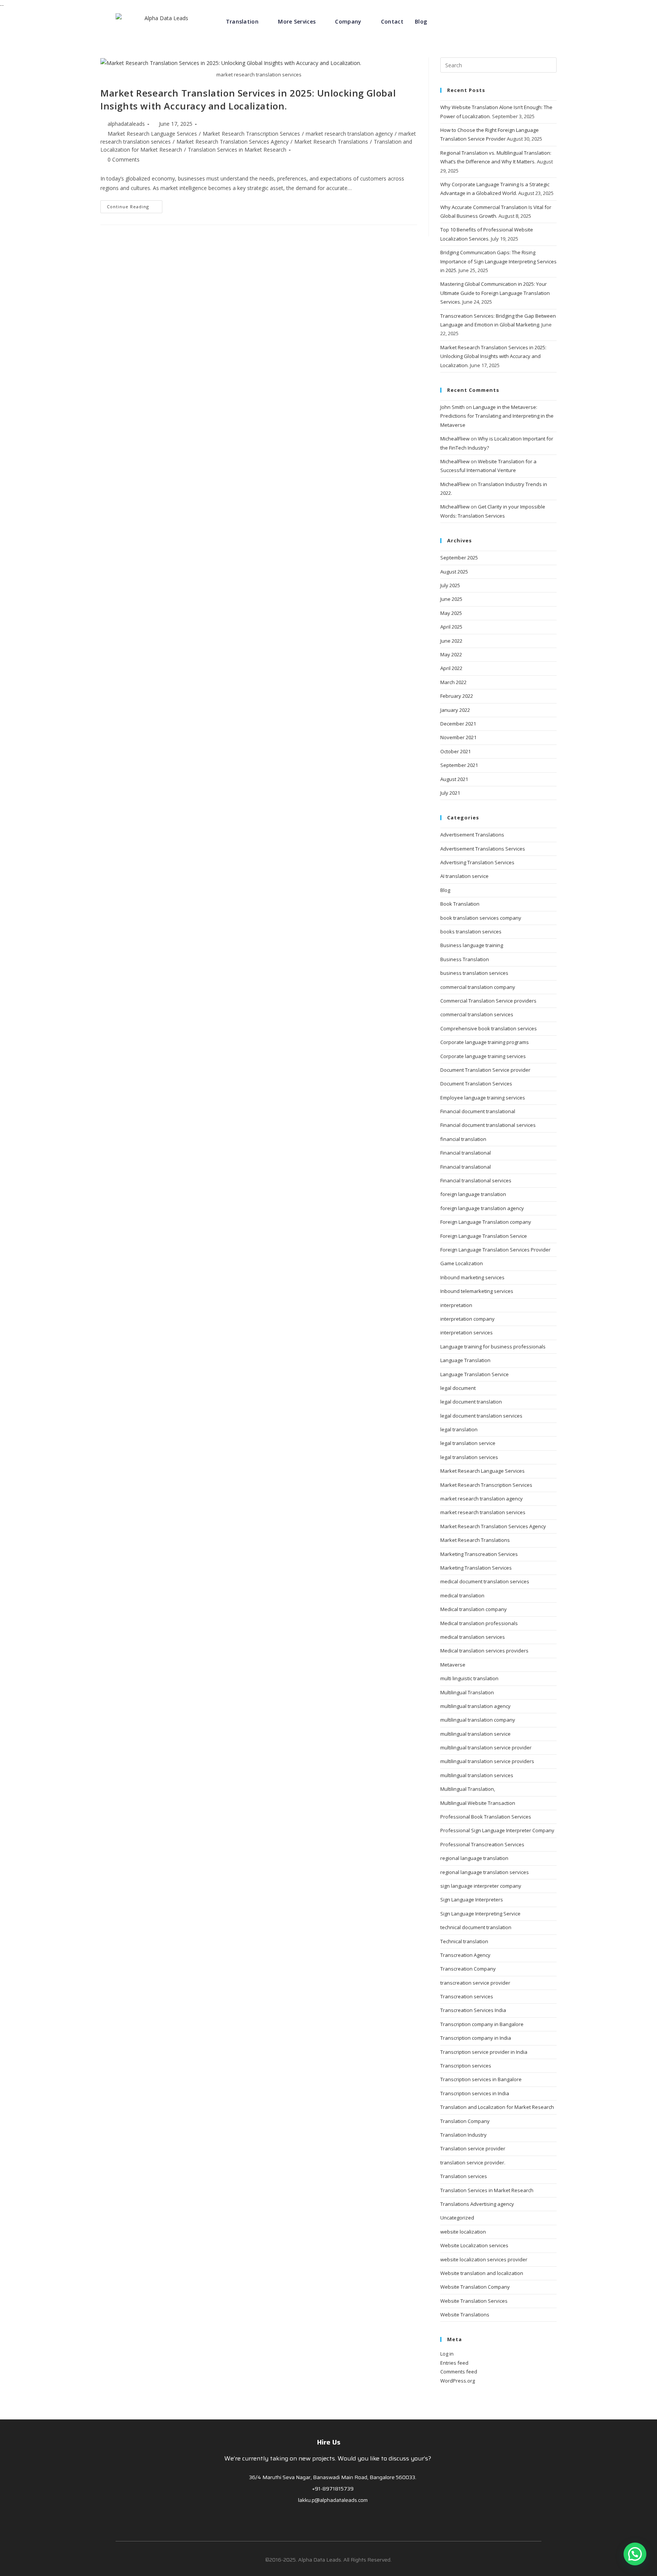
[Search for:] (498, 65)
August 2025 (454, 572)
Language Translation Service (474, 1374)
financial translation (463, 1139)
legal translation (459, 1429)
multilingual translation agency (475, 1706)
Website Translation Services (474, 2301)
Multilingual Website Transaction (478, 1803)
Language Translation (465, 1360)
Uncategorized (457, 2218)
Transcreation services (467, 1996)
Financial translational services (476, 1180)
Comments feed (459, 2372)
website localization (463, 2232)
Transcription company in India (476, 2038)
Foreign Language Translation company (486, 1222)
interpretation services (467, 1332)
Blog (421, 21)
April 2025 (451, 627)
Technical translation (464, 1941)
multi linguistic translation (469, 1678)
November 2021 (458, 737)
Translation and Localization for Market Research (497, 2107)
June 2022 (451, 641)
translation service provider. (473, 2163)
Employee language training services (483, 1098)
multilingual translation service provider (486, 1747)
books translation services (471, 932)
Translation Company (465, 2121)
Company (348, 21)
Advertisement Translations (472, 835)
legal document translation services (481, 1416)
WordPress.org (458, 2381)
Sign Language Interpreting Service (480, 1914)
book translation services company (481, 918)
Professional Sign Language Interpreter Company (497, 1830)
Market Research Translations (331, 142)
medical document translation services (485, 1581)
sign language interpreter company (481, 1886)
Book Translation (460, 904)
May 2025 (451, 613)
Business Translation (465, 959)
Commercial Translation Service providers (488, 1001)
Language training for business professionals (493, 1347)
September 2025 (459, 558)
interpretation (456, 1305)
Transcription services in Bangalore (481, 2079)
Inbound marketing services (472, 1277)
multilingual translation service (475, 1734)
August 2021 (454, 779)
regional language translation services (485, 1872)
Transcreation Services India (473, 2010)
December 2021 (458, 724)
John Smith (452, 407)
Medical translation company (474, 1609)
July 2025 (450, 585)
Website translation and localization (482, 2273)
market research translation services (483, 1512)
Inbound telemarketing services (477, 1291)
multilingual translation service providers (487, 1761)
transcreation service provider (475, 1983)
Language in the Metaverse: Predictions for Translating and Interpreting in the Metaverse (497, 416)
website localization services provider (484, 2259)
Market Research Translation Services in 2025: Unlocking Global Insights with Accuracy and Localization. (248, 99)
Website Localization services (474, 2245)
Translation (242, 21)
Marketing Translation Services (476, 1568)
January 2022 (455, 710)
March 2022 (453, 682)
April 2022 (451, 668)
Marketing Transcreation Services (479, 1554)
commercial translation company (478, 987)
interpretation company (467, 1319)
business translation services (474, 973)
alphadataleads (126, 124)
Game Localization (462, 1263)
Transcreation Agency (465, 1955)
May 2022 (451, 654)
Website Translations (465, 2315)
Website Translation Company (475, 2287)
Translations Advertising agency (477, 2204)
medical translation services (473, 1637)
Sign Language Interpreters (472, 1900)
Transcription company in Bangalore (482, 2024)
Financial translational (466, 1153)
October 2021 (455, 751)
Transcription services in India (475, 2093)
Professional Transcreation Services (482, 1844)
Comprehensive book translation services (489, 1028)
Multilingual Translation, (468, 1789)
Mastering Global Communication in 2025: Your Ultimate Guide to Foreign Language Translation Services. (495, 293)
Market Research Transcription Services (251, 134)
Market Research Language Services (152, 134)
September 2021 (459, 765)
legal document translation (471, 1402)
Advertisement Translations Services (483, 849)
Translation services (464, 2176)
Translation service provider (473, 2148)
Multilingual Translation (467, 1692)
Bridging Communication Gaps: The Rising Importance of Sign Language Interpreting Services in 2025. (498, 261)
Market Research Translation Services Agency (232, 142)
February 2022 (457, 696)
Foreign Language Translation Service (484, 1236)
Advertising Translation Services (477, 862)
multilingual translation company (478, 1720)
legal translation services (469, 1457)
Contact (392, 21)
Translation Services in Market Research (237, 150)
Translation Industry (463, 2135)
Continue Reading (128, 207)
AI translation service (464, 876)
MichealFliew (455, 439)
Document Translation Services (476, 1084)
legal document (458, 1388)
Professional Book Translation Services (486, 1817)
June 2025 (451, 599)
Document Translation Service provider (485, 1070)
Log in (447, 2354)
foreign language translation (473, 1194)
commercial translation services (477, 1014)
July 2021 (450, 793)
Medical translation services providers (484, 1651)
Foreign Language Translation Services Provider (495, 1250)
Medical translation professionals (479, 1623)
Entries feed (454, 2363)
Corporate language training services (483, 1056)
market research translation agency (349, 134)
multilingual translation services (477, 1775)
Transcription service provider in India (484, 2052)
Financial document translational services (488, 1125)
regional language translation (474, 1858)
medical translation (462, 1595)
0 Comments (124, 159)
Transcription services (466, 2066)
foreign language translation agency (482, 1208)
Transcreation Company (468, 1969)
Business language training (472, 945)
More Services (297, 21)
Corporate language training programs (485, 1042)
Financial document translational (478, 1111)
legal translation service (468, 1443)
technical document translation (476, 1927)
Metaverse (453, 1665)
